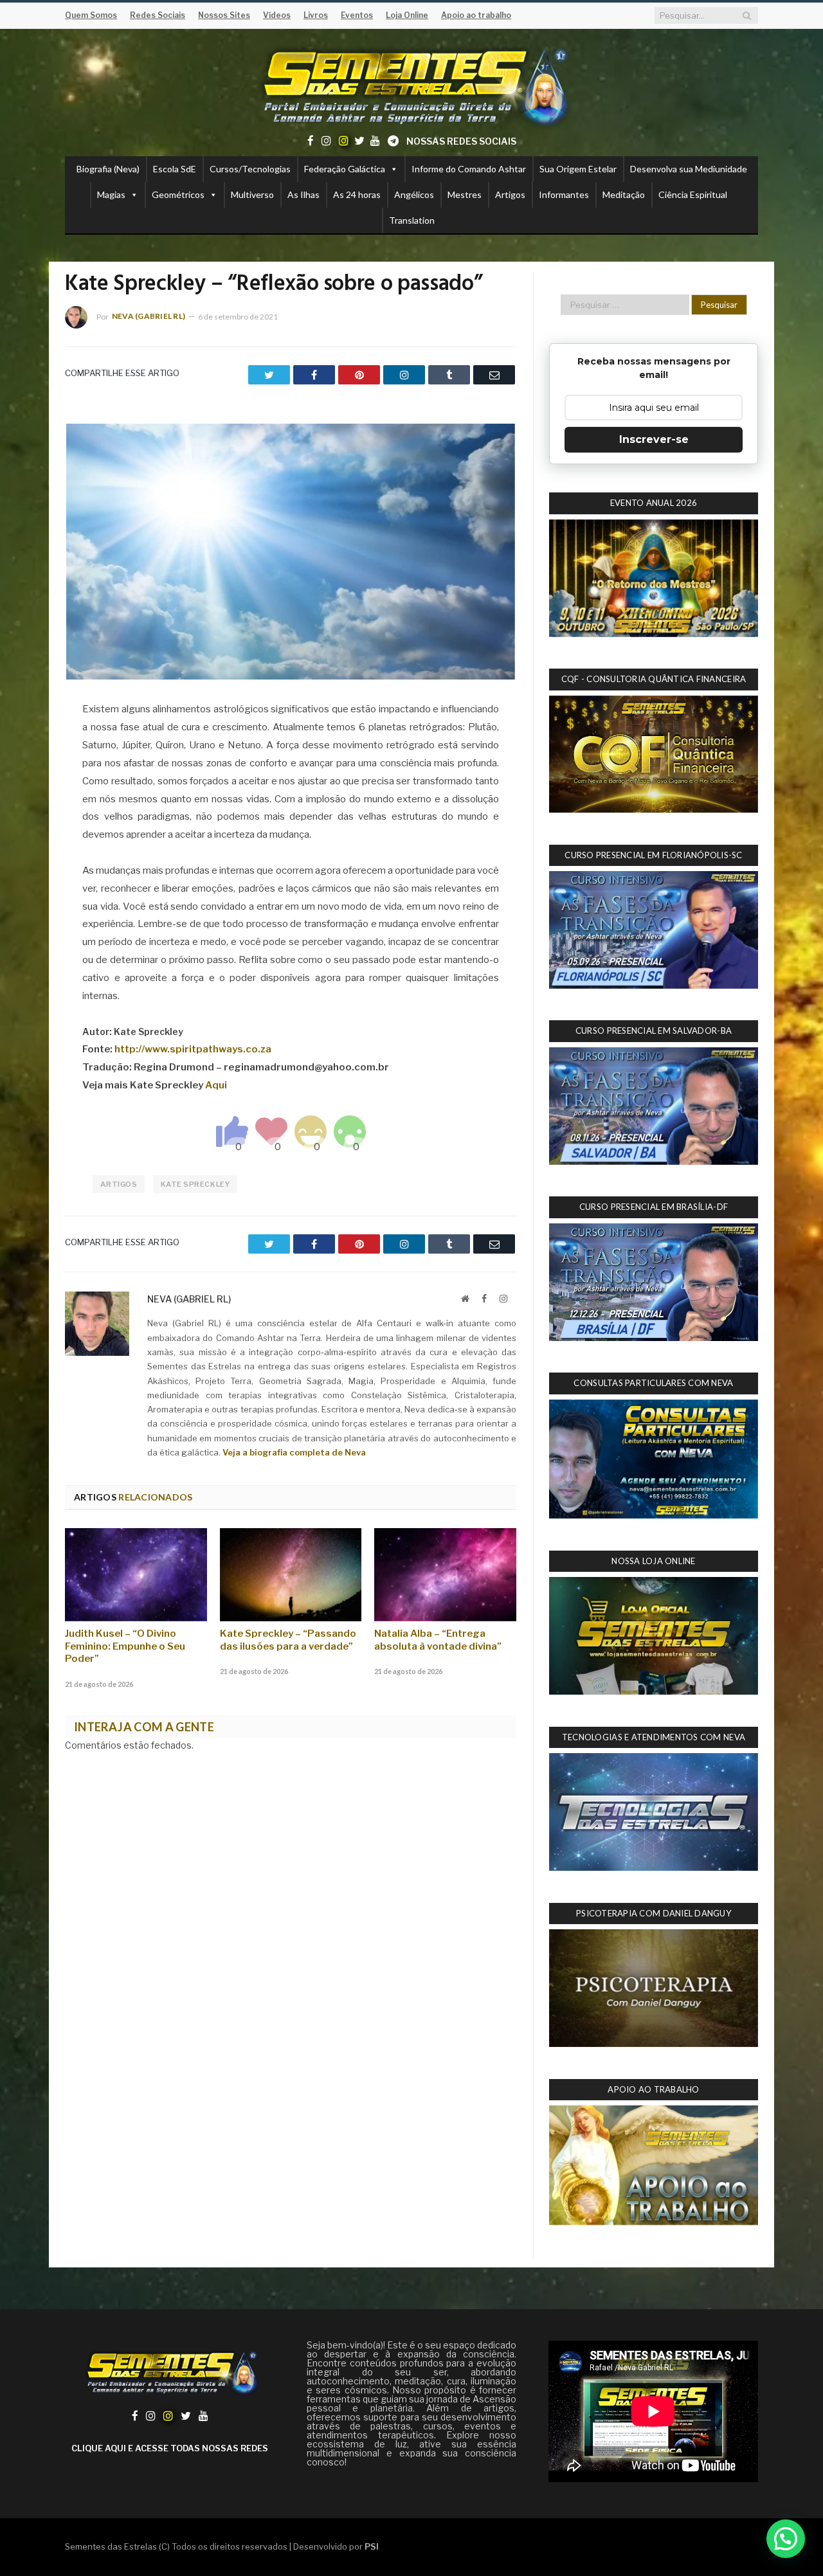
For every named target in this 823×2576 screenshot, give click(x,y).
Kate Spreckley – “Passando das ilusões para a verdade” (288, 1640)
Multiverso (252, 194)
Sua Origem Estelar (578, 169)
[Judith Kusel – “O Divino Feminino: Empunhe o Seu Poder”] (136, 1574)
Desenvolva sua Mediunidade (689, 169)
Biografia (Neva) (108, 169)
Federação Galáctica (345, 169)
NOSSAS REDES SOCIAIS (461, 141)
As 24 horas (357, 194)
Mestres (465, 194)
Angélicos (414, 194)
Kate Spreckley (195, 1184)
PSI (372, 2546)
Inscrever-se (654, 439)
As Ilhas (303, 194)
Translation (412, 220)
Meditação (624, 194)
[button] (786, 2539)
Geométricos (178, 194)
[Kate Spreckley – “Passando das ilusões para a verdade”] (291, 1574)
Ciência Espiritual (693, 194)
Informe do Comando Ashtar (469, 169)
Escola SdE (175, 169)
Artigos (510, 194)
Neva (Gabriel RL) (149, 316)
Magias (111, 194)
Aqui (216, 1085)
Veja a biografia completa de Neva (294, 1452)
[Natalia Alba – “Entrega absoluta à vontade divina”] (445, 1574)
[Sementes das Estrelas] (412, 85)
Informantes (564, 194)
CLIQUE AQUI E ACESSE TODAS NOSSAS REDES (170, 2448)
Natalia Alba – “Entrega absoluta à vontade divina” (438, 1640)
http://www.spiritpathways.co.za (193, 1049)
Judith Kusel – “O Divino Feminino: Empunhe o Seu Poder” (125, 1646)
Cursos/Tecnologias (250, 169)
